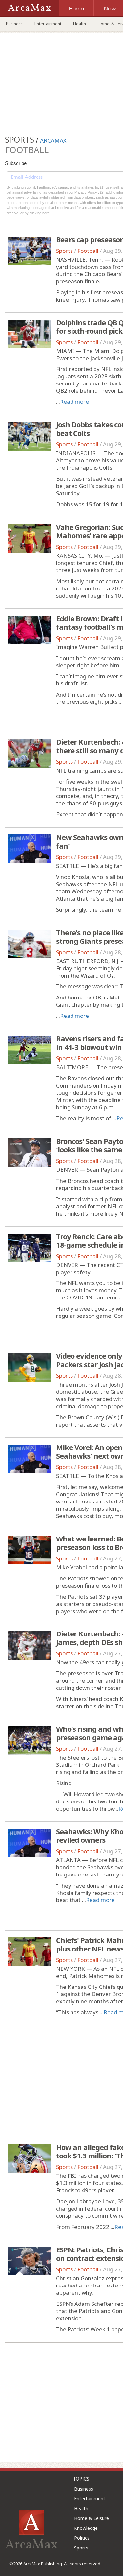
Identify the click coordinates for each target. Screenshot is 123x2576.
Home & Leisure (92, 2518)
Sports (64, 251)
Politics (82, 2538)
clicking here (40, 213)
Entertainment (48, 24)
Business (14, 24)
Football (88, 251)
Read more (74, 402)
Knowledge (86, 2528)
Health (80, 24)
